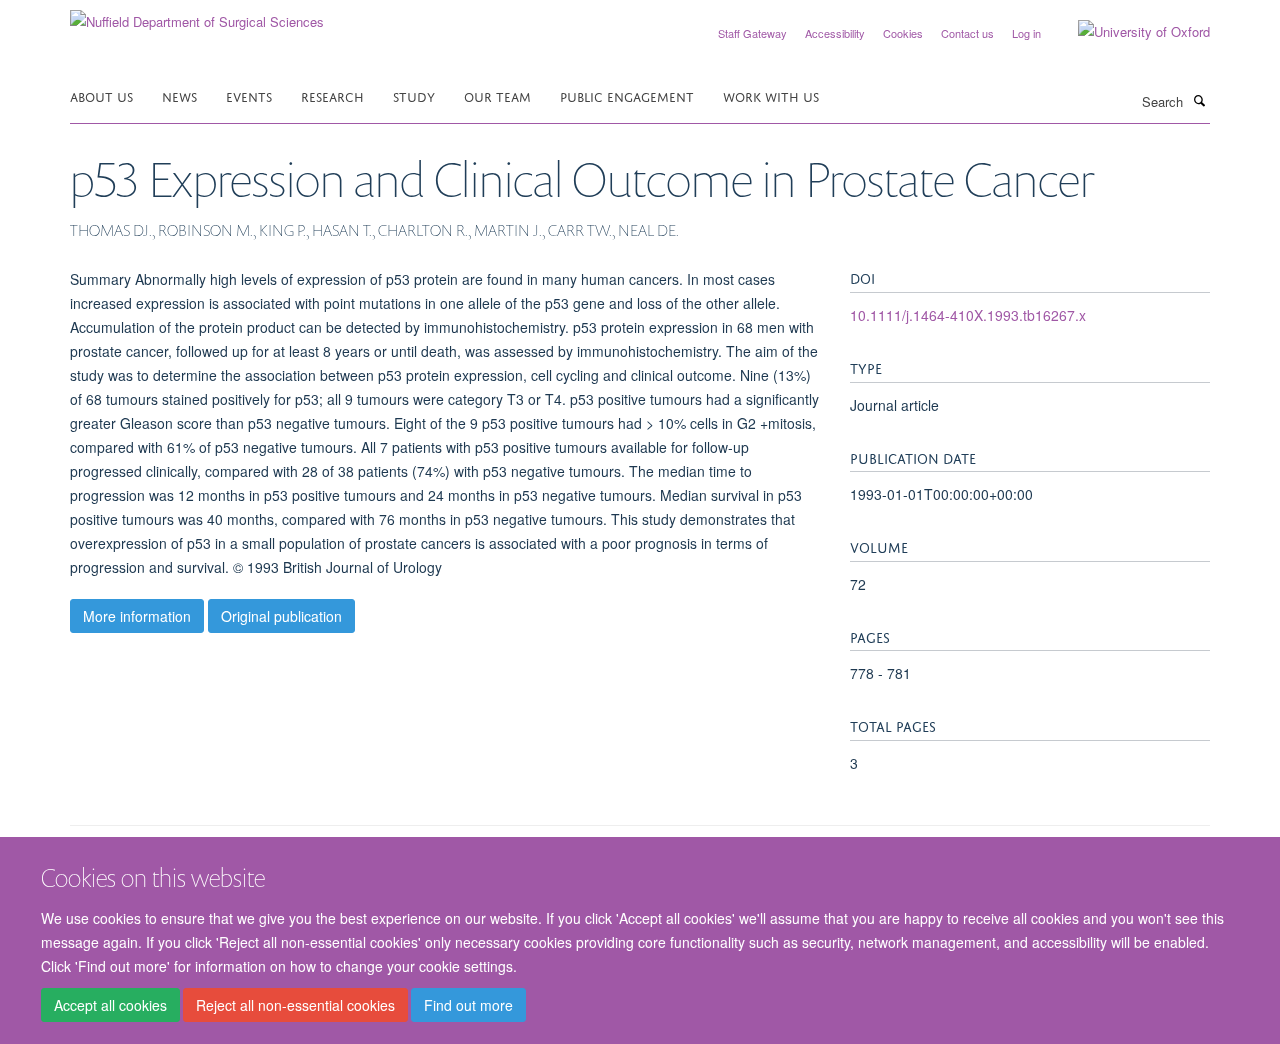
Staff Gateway (752, 33)
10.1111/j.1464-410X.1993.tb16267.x (968, 315)
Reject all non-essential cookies (295, 1005)
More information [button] (137, 616)
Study (414, 95)
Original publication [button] (281, 616)
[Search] (1199, 100)
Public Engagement (627, 95)
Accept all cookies (110, 1005)
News (179, 95)
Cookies (903, 33)
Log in (1026, 33)
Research (332, 95)
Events (249, 95)
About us (101, 95)
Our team (497, 95)
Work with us (771, 95)
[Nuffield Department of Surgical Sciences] (197, 14)
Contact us (967, 33)
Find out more (468, 1005)
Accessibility (835, 33)
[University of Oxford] (1129, 32)
